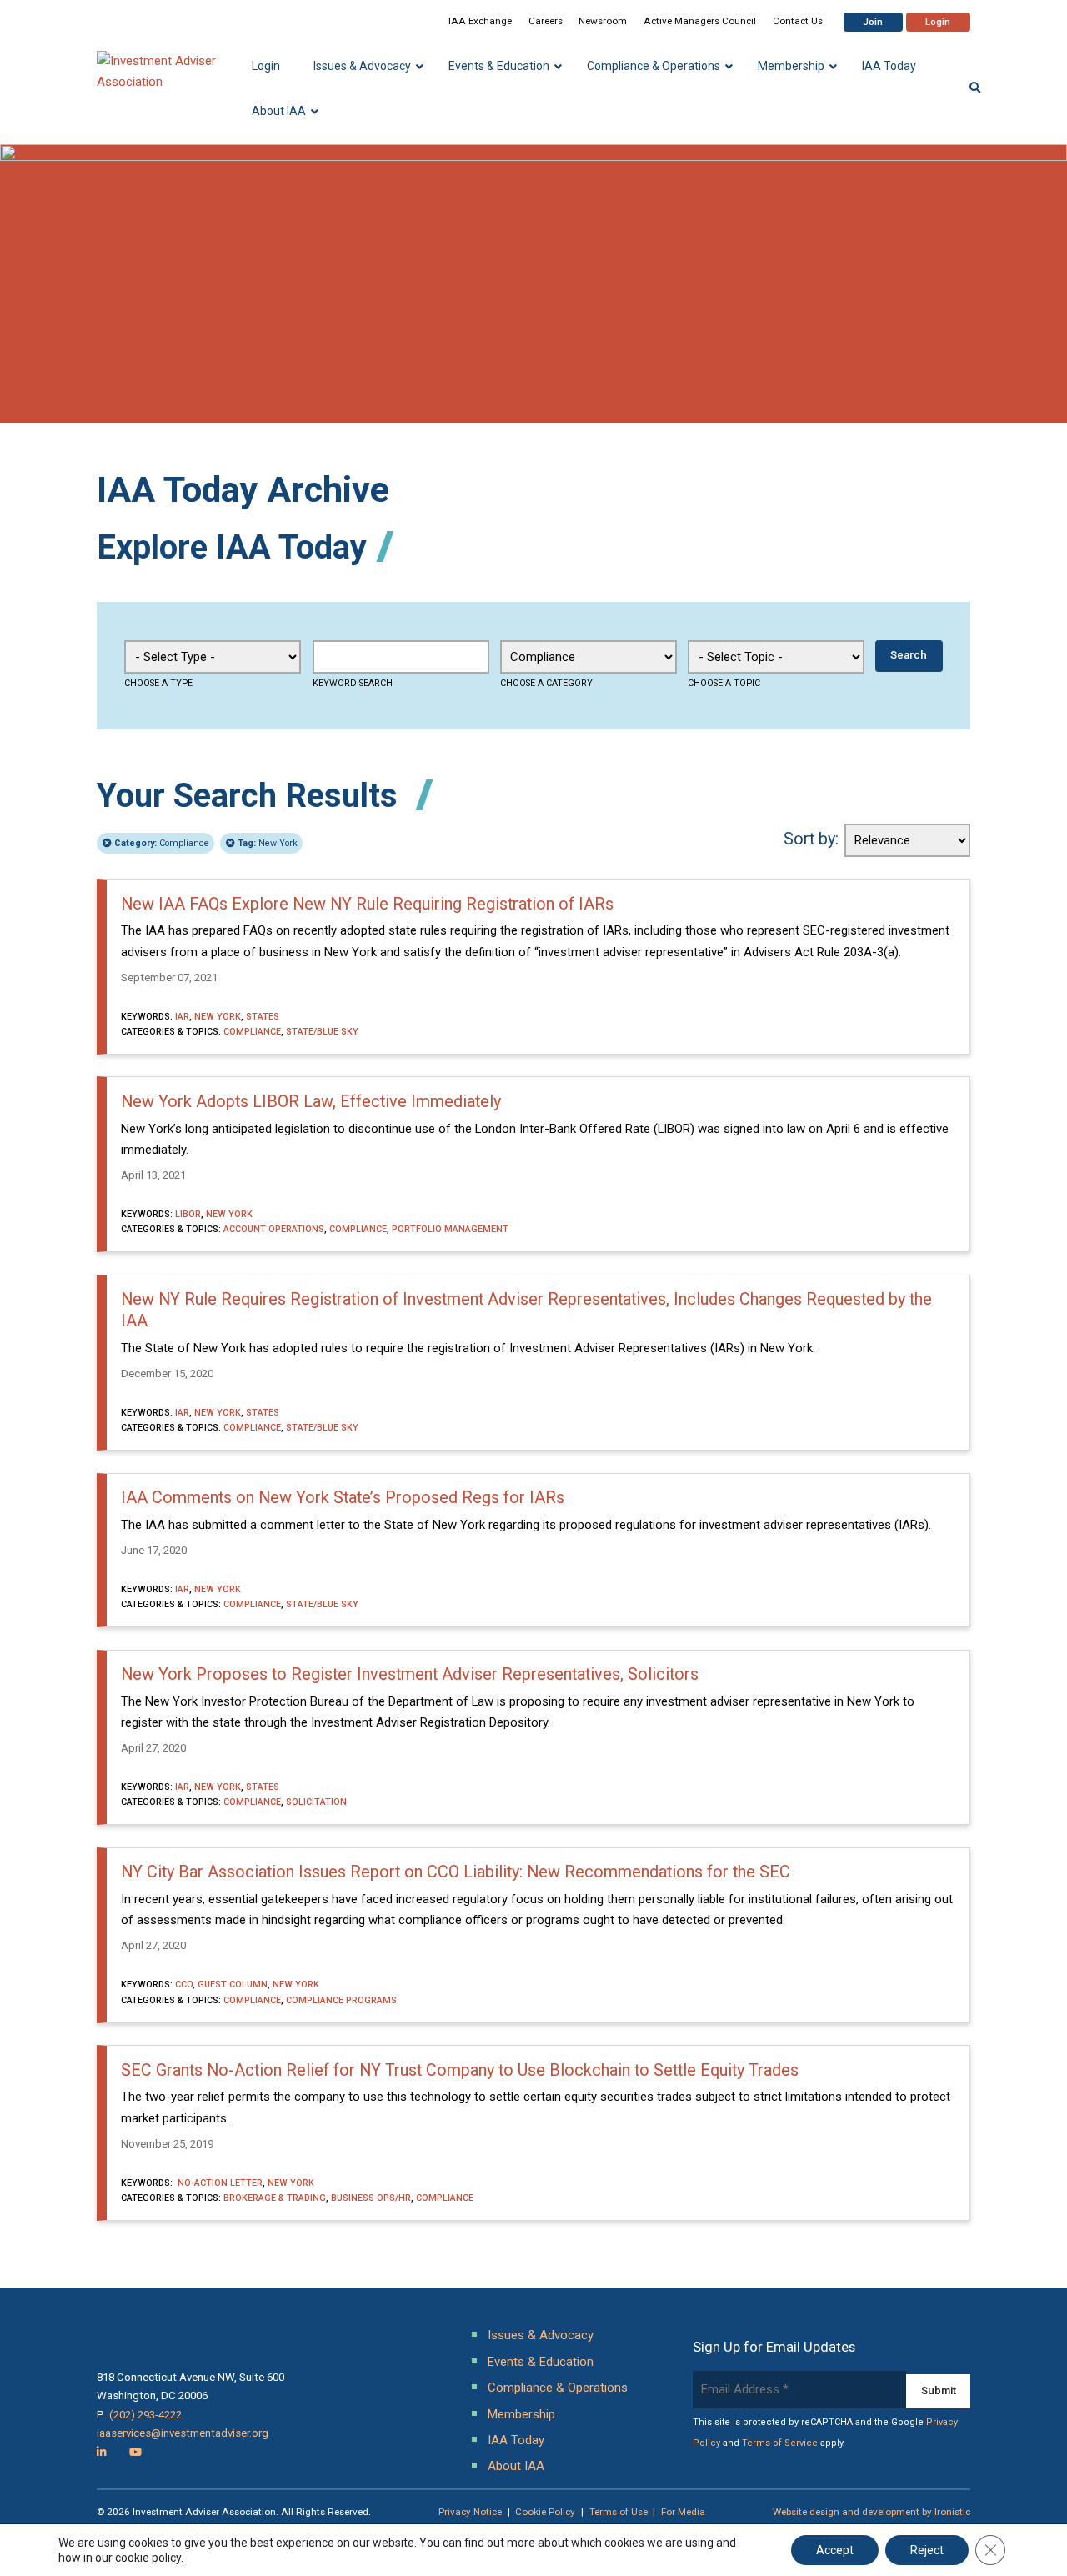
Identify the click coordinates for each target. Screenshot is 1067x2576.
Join (873, 22)
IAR (182, 1017)
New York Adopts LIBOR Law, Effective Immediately (311, 1102)
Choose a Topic (724, 683)
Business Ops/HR (371, 2198)
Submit (939, 2391)
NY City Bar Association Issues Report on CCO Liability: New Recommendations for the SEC (456, 1872)
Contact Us (798, 21)
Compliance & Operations (558, 2388)
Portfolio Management (450, 1229)
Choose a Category (546, 683)
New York (268, 843)
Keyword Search (353, 683)
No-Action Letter (219, 2183)
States (263, 1017)
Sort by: (811, 839)
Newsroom (603, 21)
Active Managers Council (700, 21)
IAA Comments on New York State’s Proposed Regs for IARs (343, 1498)
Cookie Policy (545, 2512)
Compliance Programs (341, 2000)
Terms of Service (780, 2443)
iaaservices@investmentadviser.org (183, 2433)
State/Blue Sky (322, 1032)
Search (909, 655)
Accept (835, 2550)
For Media (683, 2512)
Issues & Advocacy (541, 2335)
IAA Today (516, 2440)
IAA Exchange (480, 21)
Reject (927, 2550)
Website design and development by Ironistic (872, 2512)
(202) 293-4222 (145, 2415)
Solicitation (316, 1802)
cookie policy (148, 2558)
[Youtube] (135, 2452)
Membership (521, 2414)
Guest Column (233, 1985)
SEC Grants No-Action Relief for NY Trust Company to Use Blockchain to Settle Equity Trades (460, 2070)
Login (938, 22)
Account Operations (274, 1229)
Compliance (162, 843)
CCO (184, 1985)
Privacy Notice (470, 2512)
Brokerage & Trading (275, 2198)
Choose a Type (158, 683)
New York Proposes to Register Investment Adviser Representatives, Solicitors (410, 1674)
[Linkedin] (102, 2452)
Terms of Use (619, 2512)
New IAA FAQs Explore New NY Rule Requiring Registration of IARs (367, 904)
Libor (188, 1214)
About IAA (516, 2466)
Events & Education (541, 2362)
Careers (546, 21)
